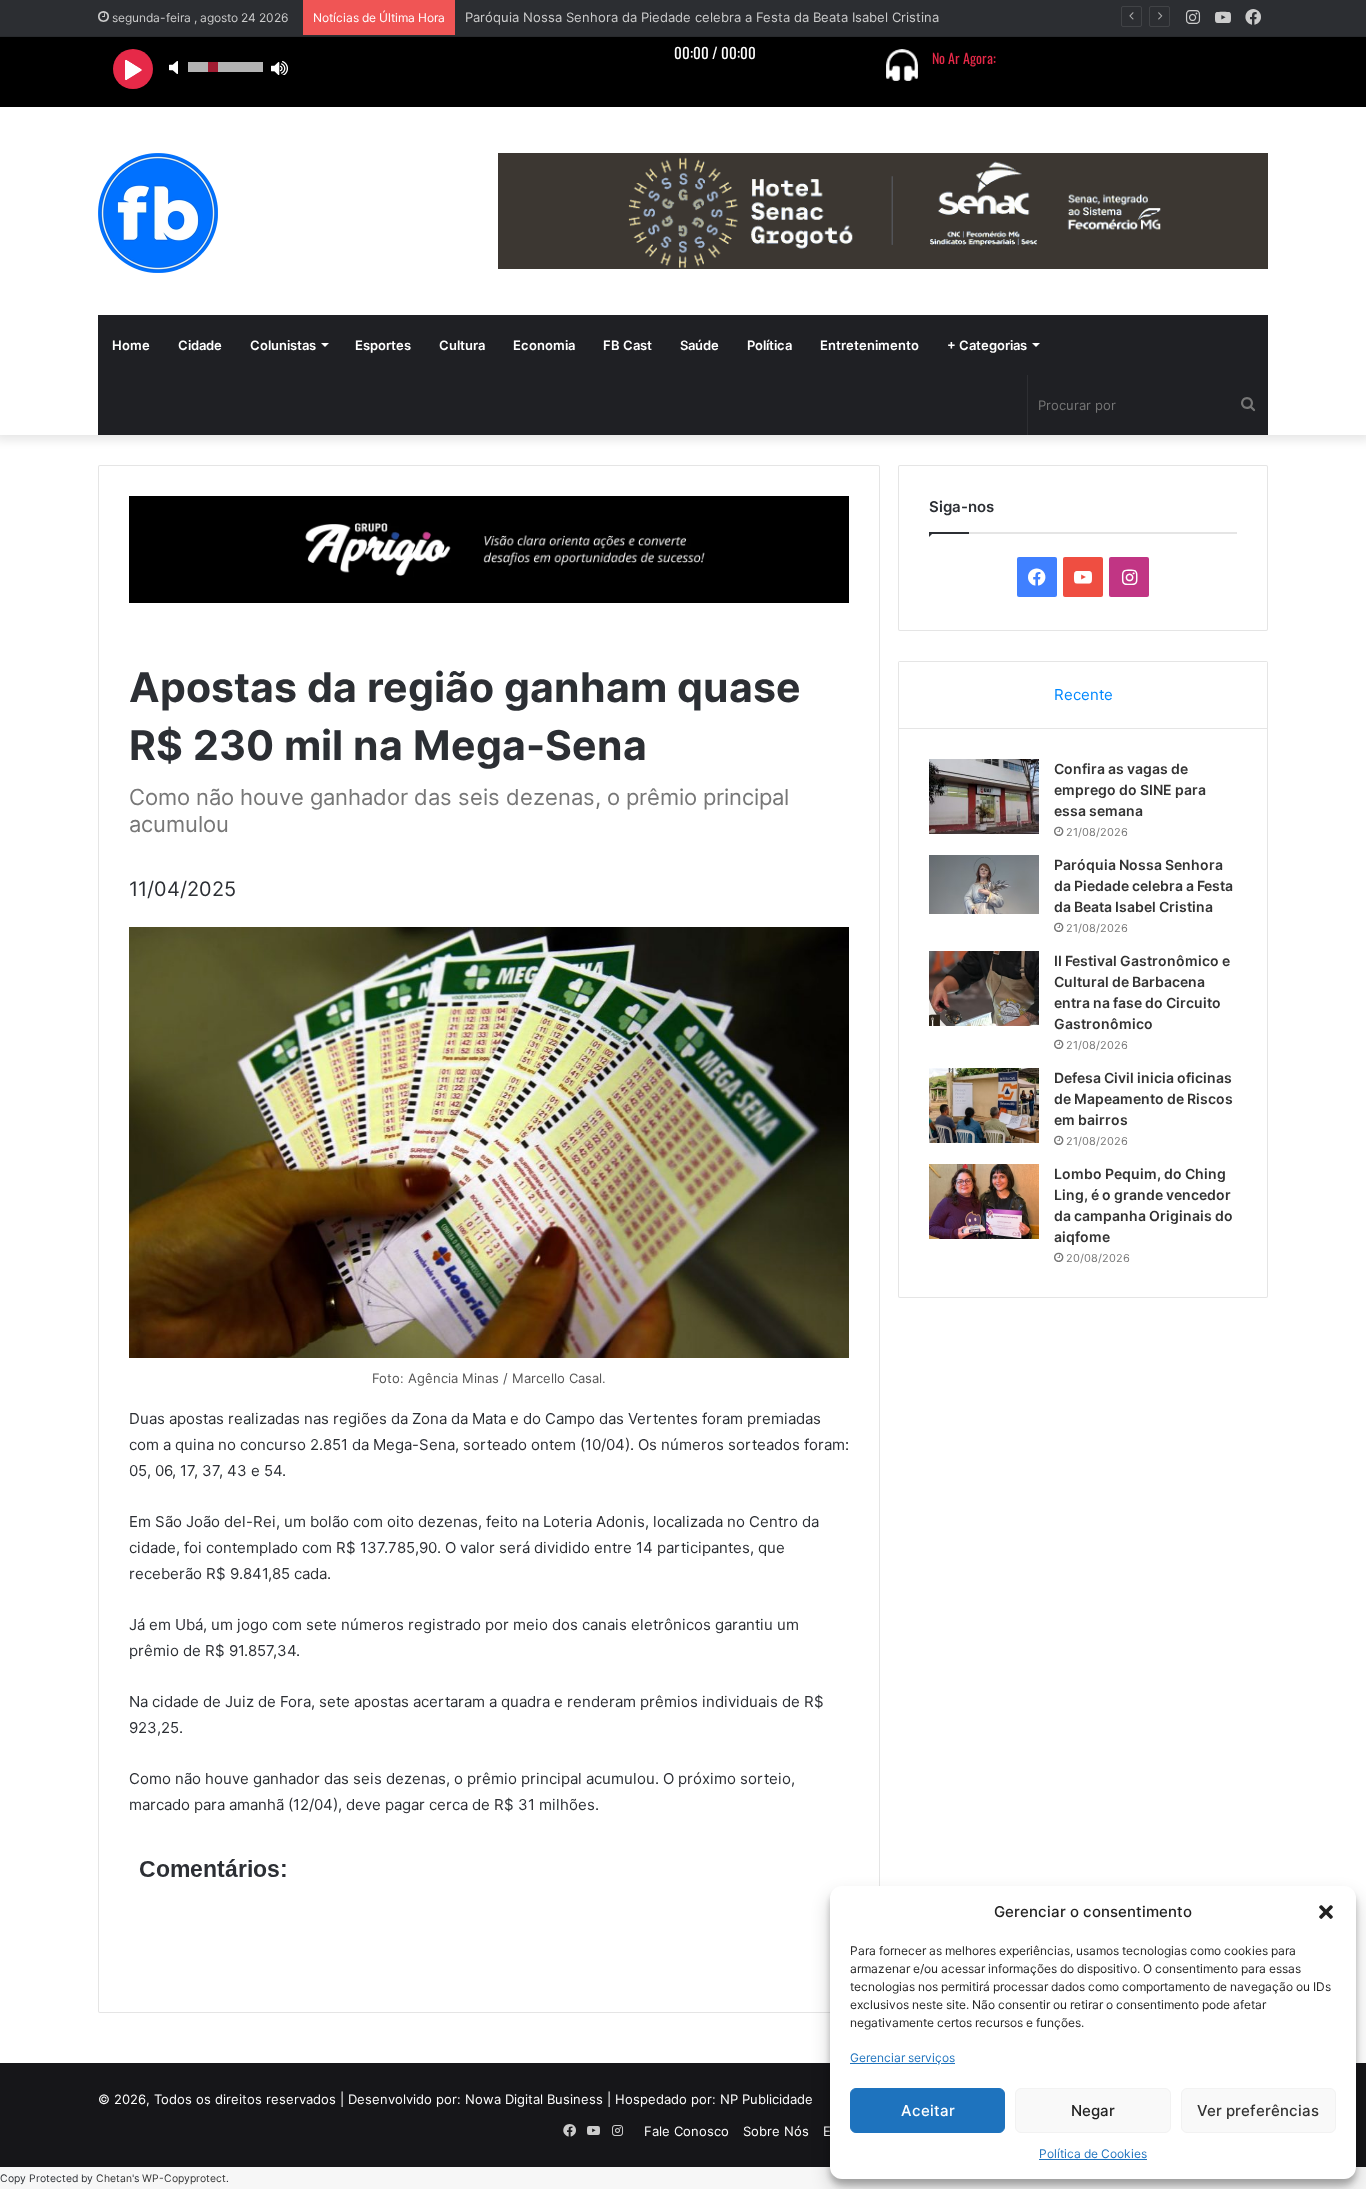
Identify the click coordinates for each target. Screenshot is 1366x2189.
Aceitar (928, 2110)
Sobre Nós (776, 2131)
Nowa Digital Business (534, 2099)
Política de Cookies (1093, 2153)
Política (769, 345)
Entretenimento (869, 345)
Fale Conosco (686, 2131)
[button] (1326, 1912)
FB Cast (627, 345)
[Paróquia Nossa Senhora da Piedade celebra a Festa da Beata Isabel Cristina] (984, 884)
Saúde (699, 345)
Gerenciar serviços (902, 2057)
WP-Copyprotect (184, 2178)
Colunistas (283, 345)
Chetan (114, 2178)
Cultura (462, 345)
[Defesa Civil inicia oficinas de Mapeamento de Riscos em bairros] (984, 1105)
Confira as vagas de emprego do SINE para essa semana (1130, 789)
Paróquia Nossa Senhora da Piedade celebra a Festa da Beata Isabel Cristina (1143, 885)
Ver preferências (1258, 2110)
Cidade (200, 345)
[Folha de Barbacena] (158, 213)
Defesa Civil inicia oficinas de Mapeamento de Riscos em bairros (1143, 1098)
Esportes (383, 345)
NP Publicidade (766, 2099)
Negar (1093, 2110)
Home (131, 345)
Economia (544, 345)
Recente (1083, 694)
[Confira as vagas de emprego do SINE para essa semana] (984, 796)
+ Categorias (987, 345)
